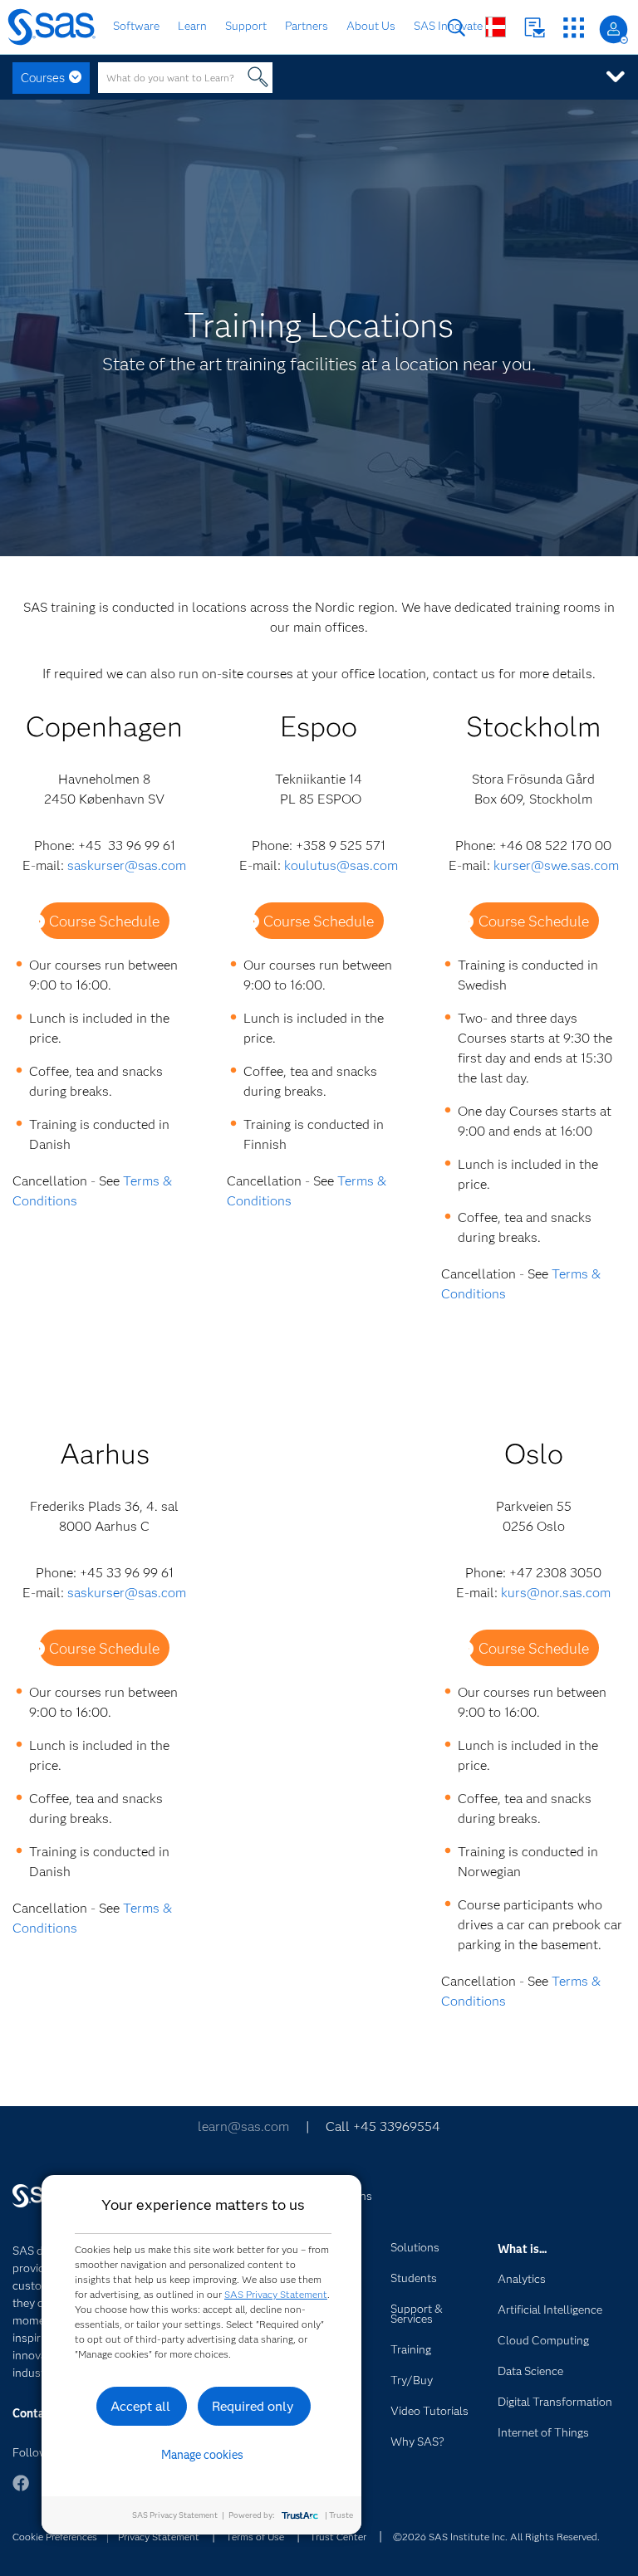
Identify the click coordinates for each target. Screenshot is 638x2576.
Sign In (613, 29)
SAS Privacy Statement (276, 2294)
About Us (371, 26)
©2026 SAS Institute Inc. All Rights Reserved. (496, 2537)
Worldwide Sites (496, 27)
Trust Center (338, 2537)
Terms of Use (255, 2537)
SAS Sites (574, 28)
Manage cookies (202, 2455)
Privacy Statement (159, 2537)
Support (246, 26)
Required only (253, 2406)
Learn (192, 26)
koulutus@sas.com (341, 865)
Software (136, 26)
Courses (43, 78)
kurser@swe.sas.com (556, 865)
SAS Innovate (448, 26)
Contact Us (535, 28)
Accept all (140, 2406)
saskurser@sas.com (127, 865)
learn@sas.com (243, 2126)
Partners (307, 26)
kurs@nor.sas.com (556, 1593)
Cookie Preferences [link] (55, 2537)
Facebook (21, 2491)
